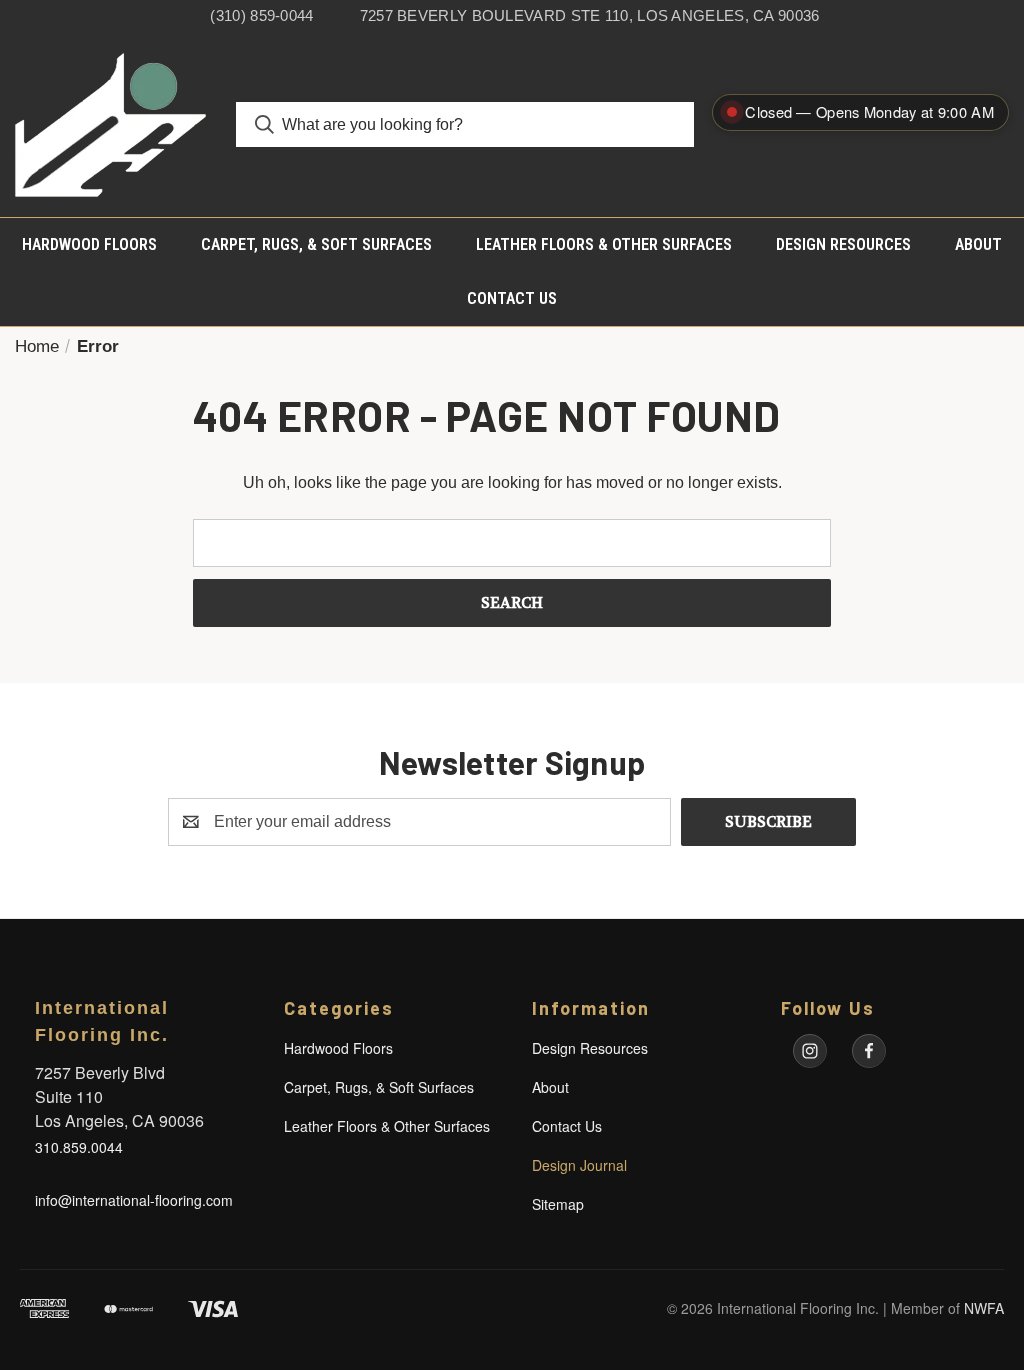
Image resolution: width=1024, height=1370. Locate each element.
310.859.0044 (79, 1147)
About (978, 244)
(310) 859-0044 (261, 15)
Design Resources (843, 244)
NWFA (984, 1308)
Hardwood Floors (89, 244)
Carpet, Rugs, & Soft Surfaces (316, 244)
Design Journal (579, 1165)
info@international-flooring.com (134, 1200)
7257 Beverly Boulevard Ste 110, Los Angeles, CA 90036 (590, 15)
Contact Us (512, 298)
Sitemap (558, 1204)
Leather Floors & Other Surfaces (604, 244)
